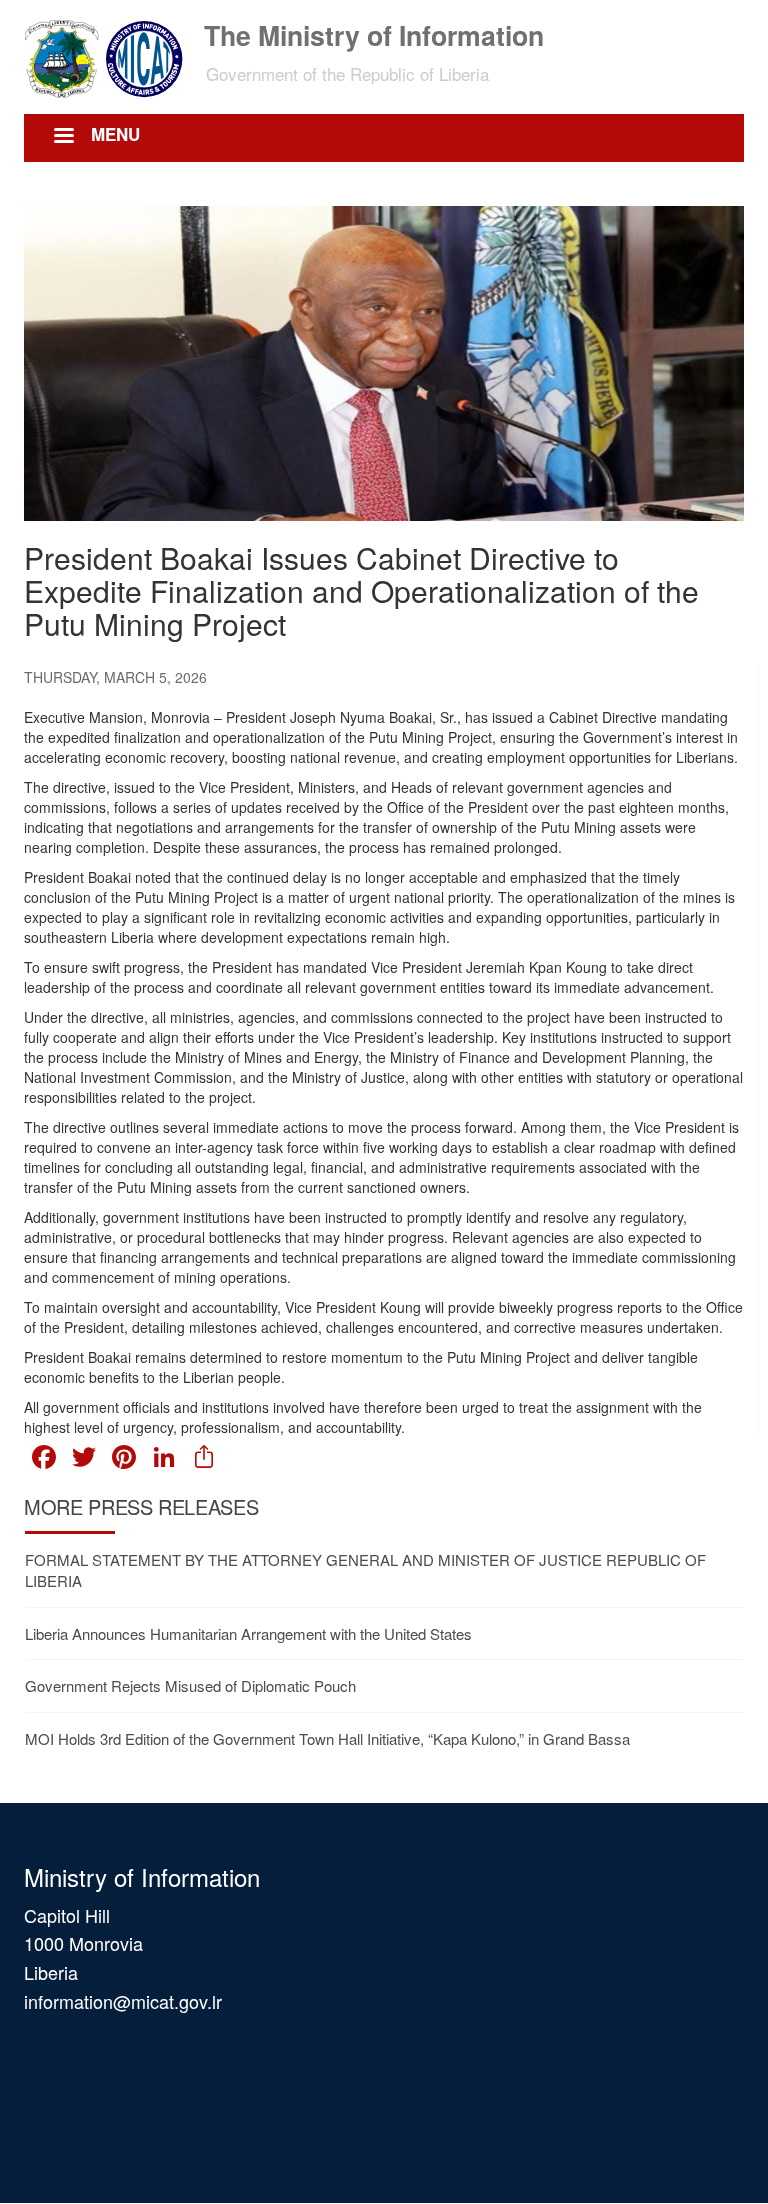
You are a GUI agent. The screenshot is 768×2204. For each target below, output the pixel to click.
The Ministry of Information (374, 33)
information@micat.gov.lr (123, 2001)
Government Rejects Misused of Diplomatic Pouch (190, 1685)
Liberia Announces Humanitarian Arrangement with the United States (248, 1633)
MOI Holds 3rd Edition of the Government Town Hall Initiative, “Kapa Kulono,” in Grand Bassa (327, 1738)
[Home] (112, 57)
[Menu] (63, 137)
